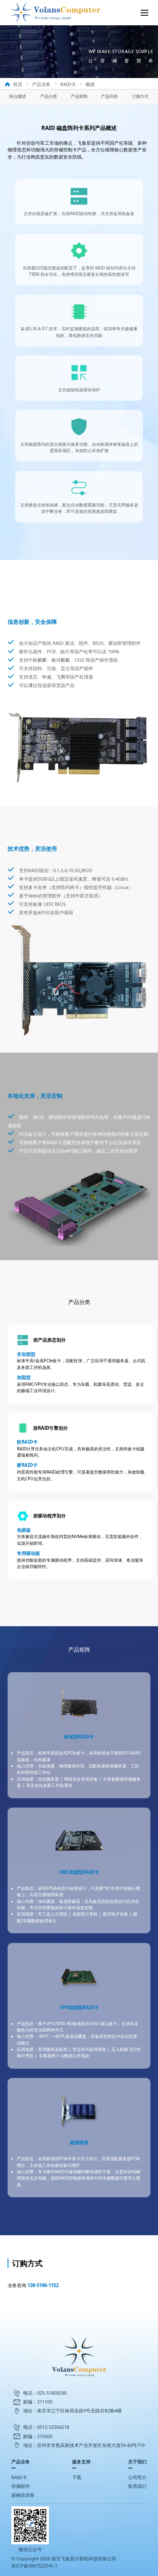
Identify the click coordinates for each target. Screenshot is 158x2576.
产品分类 (48, 96)
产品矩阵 (79, 96)
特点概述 (18, 96)
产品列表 (110, 96)
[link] (13, 84)
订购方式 (140, 96)
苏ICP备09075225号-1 (34, 2566)
